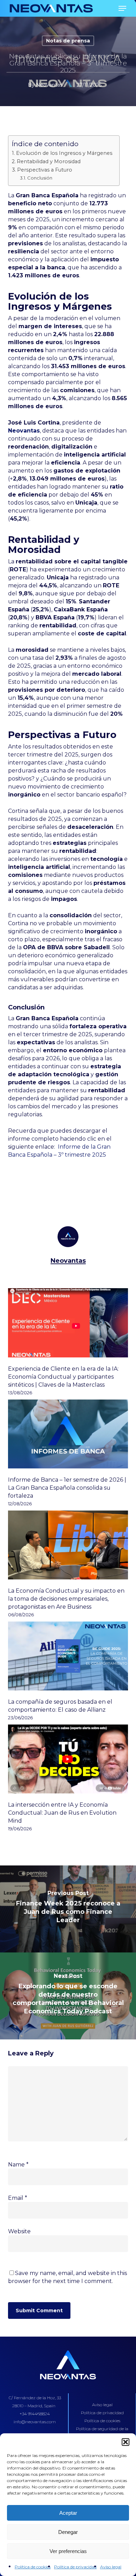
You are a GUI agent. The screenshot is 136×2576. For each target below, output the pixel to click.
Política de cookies (33, 2567)
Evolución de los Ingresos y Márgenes (64, 153)
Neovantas (49, 85)
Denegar (68, 2532)
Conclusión (40, 178)
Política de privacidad (75, 2567)
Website (19, 2231)
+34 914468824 (35, 2414)
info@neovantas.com (35, 2422)
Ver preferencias (68, 2551)
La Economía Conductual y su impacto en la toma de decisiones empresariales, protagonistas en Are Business (66, 1599)
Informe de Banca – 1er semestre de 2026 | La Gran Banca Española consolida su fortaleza (67, 1488)
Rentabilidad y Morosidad (49, 161)
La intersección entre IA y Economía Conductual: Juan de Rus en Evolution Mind (62, 1813)
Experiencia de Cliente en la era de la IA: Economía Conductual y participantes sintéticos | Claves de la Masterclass (63, 1377)
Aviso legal (111, 2567)
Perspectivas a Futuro (45, 170)
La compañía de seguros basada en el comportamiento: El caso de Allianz (60, 1706)
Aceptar (68, 2513)
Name (18, 2165)
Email (18, 2198)
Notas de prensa (68, 41)
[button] (126, 2442)
